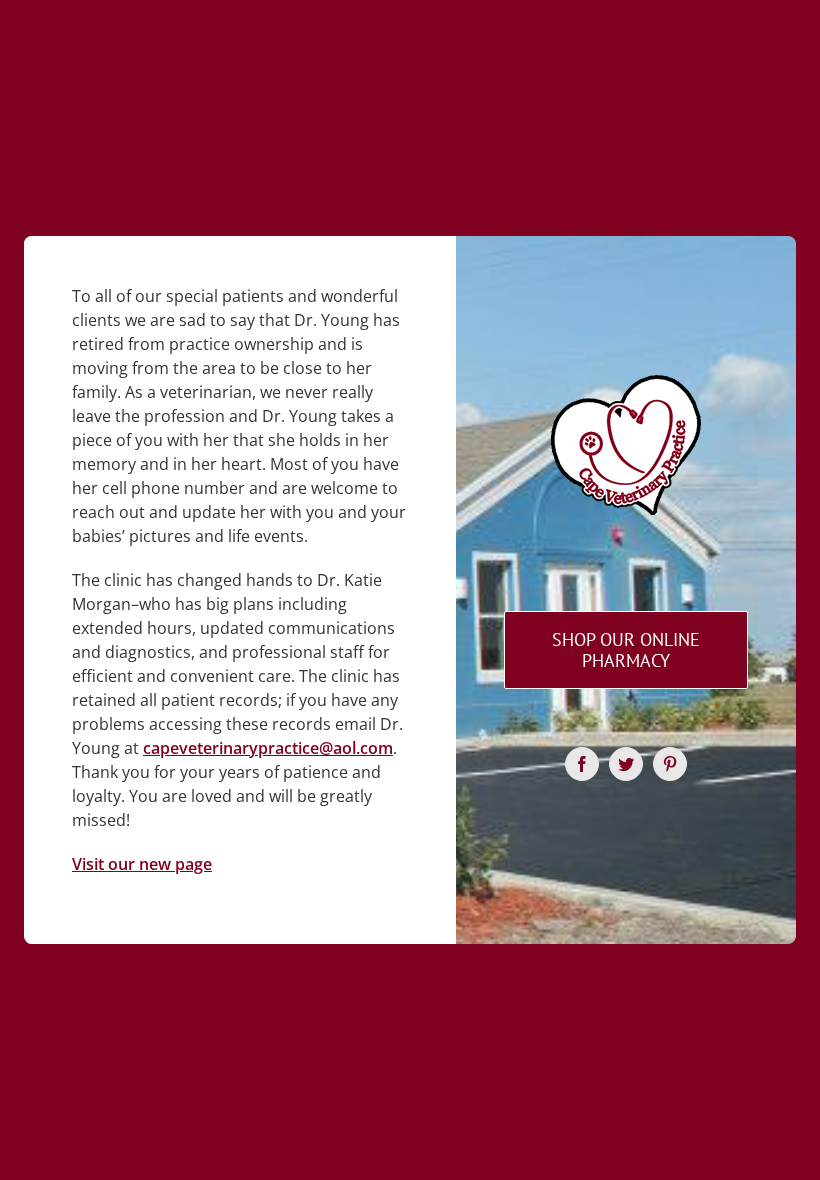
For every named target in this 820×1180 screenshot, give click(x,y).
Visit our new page (142, 864)
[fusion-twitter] (626, 764)
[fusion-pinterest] (670, 764)
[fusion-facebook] (582, 764)
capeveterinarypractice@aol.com (268, 748)
